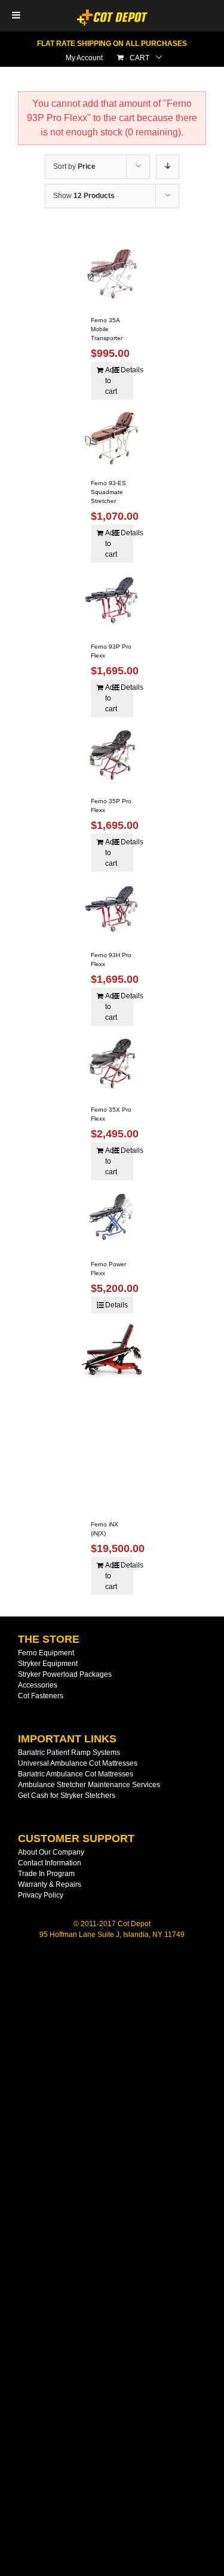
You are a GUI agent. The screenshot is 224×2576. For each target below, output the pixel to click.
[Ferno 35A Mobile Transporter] (112, 273)
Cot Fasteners (41, 1696)
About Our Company (51, 1852)
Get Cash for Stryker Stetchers (67, 1796)
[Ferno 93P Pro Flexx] (112, 600)
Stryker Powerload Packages (65, 1674)
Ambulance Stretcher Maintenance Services (89, 1785)
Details (124, 370)
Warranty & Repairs (50, 1884)
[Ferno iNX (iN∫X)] (112, 1414)
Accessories (38, 1685)
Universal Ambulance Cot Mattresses (78, 1763)
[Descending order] (168, 167)
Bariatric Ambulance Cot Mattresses (76, 1774)
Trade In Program (46, 1874)
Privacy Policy (41, 1895)
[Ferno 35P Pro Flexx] (112, 754)
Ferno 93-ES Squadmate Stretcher (108, 492)
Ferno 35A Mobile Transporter (107, 329)
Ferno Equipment (46, 1653)
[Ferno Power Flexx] (112, 1217)
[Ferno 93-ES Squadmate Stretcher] (112, 437)
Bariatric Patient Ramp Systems (69, 1753)
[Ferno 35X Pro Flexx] (112, 1063)
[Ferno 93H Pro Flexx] (112, 909)
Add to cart (108, 381)
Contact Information (50, 1863)
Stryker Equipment (48, 1664)
